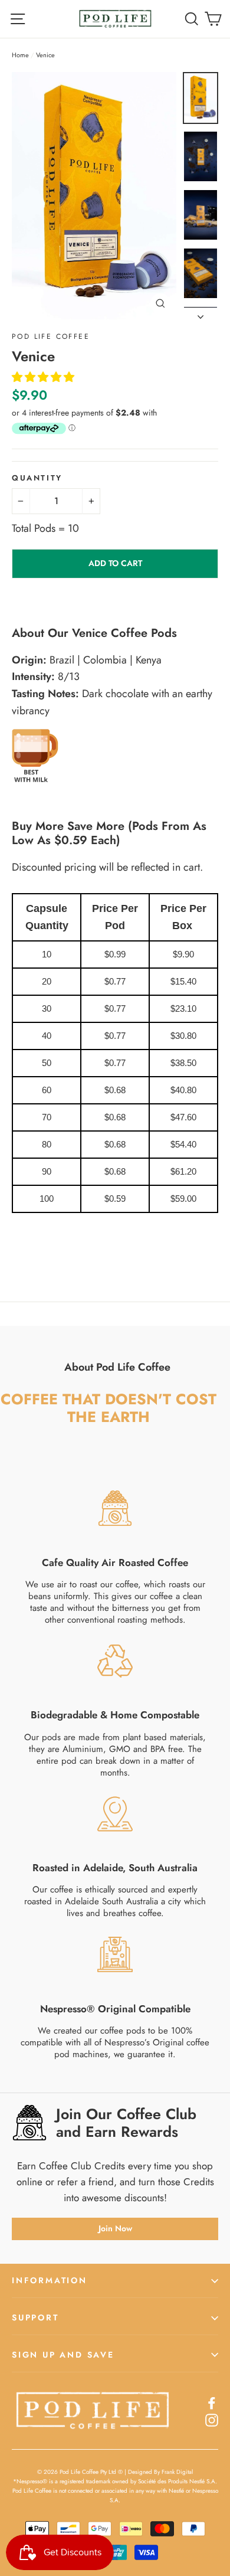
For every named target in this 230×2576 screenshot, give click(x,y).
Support (35, 2317)
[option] (94, 196)
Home (20, 55)
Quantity (37, 478)
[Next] (201, 313)
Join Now (115, 2228)
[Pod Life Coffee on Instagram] (212, 2419)
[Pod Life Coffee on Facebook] (212, 2402)
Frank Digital (177, 2472)
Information (50, 2280)
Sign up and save (63, 2355)
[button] (45, 377)
